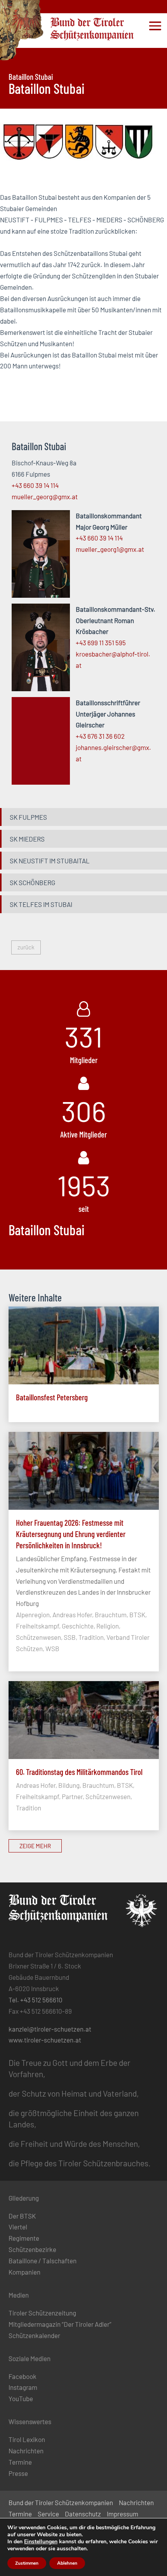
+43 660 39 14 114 (35, 485)
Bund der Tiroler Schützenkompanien (61, 2502)
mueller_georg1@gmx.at (110, 549)
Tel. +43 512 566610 (36, 2000)
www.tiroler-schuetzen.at (45, 2040)
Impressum (123, 2514)
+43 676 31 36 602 (100, 736)
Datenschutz (83, 2514)
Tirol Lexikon (27, 2439)
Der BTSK (22, 2216)
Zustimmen (27, 2563)
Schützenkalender (34, 2335)
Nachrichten (26, 2451)
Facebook (23, 2376)
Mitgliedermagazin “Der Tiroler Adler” (60, 2324)
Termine (20, 2462)
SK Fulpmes (28, 817)
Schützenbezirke (32, 2249)
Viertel (18, 2227)
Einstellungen (41, 2542)
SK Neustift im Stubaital (50, 861)
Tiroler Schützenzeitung (42, 2313)
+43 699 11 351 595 (101, 643)
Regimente (24, 2238)
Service (48, 2514)
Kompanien (24, 2272)
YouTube (21, 2398)
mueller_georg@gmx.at (45, 497)
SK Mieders (27, 839)
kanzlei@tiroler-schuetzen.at (50, 2029)
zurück (26, 947)
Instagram (23, 2387)
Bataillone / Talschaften (43, 2261)
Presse (18, 2473)
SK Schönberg (32, 882)
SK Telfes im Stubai (41, 904)
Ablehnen (67, 2563)
